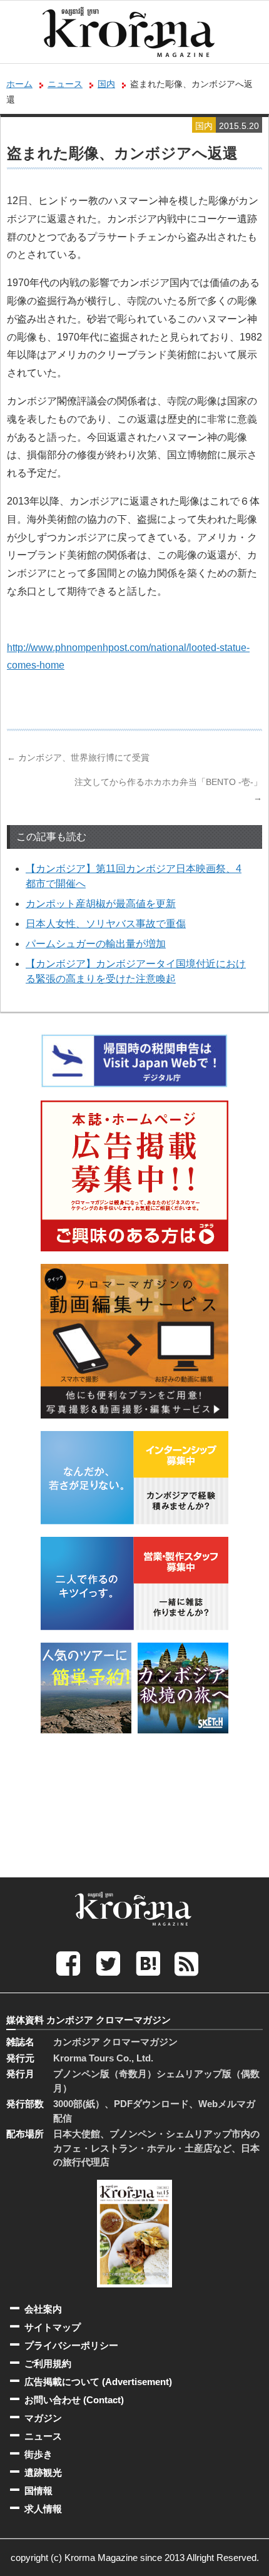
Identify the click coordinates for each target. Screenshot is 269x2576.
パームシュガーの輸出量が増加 (96, 944)
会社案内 (43, 2309)
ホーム (19, 84)
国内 (106, 84)
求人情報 (43, 2509)
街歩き (38, 2454)
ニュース (65, 84)
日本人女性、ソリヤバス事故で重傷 (106, 924)
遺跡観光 (43, 2472)
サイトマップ (53, 2327)
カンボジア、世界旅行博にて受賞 (78, 757)
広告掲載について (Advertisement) (98, 2382)
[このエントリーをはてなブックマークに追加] (148, 1963)
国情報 (38, 2491)
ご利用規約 (48, 2363)
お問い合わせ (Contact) (74, 2400)
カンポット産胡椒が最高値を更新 (101, 904)
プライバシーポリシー (71, 2345)
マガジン (43, 2418)
